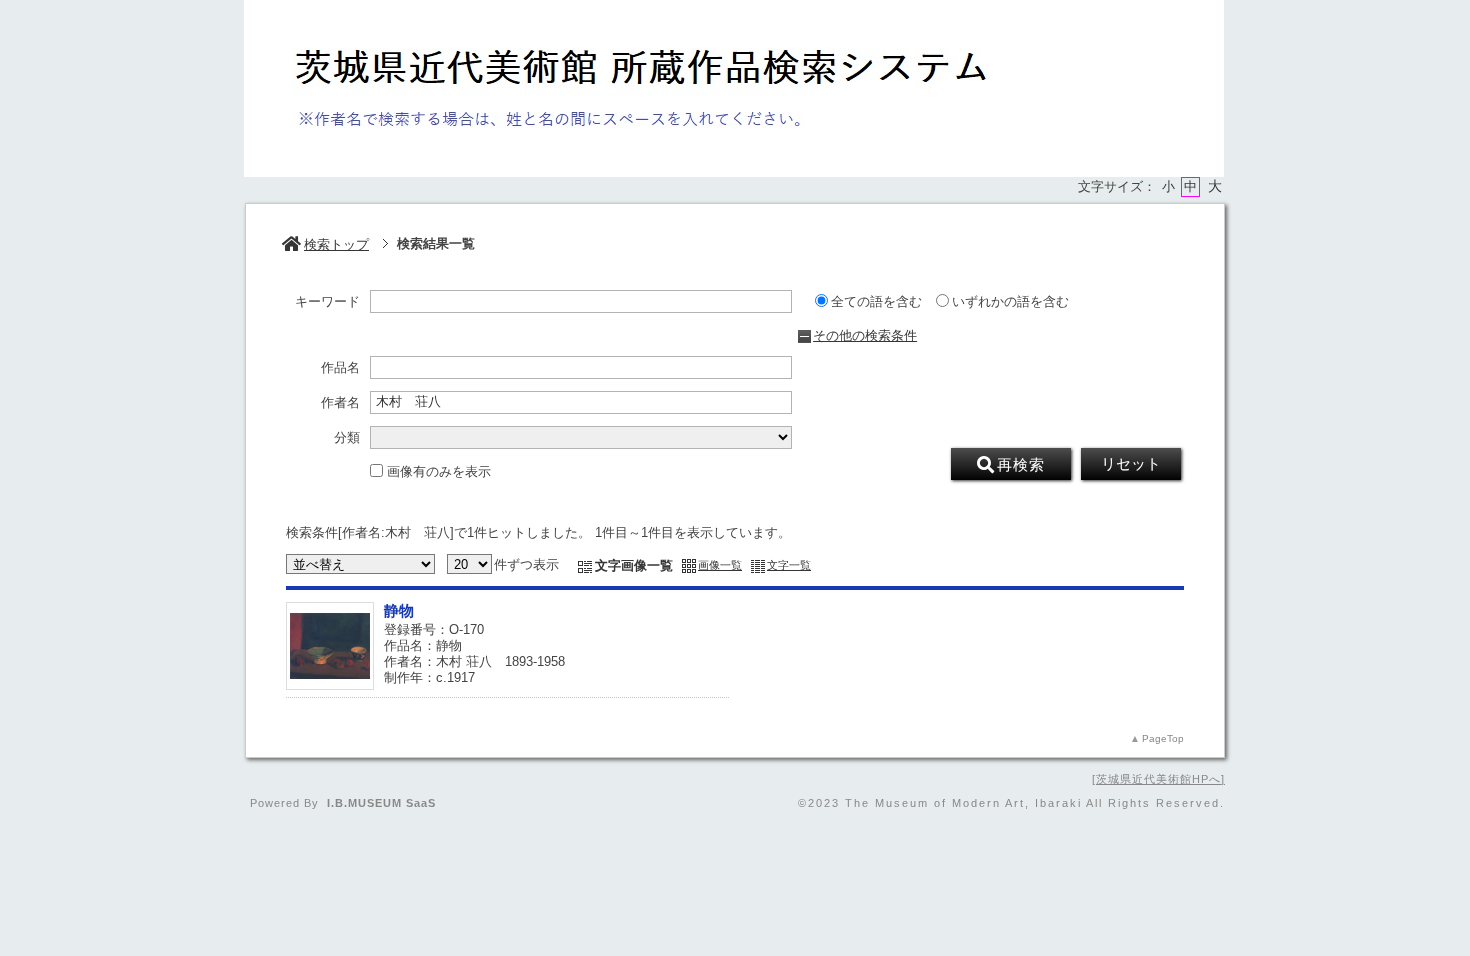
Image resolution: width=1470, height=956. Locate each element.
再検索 (1021, 465)
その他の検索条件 (865, 335)
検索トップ (336, 244)
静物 (399, 610)
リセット (1131, 464)
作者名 (340, 403)
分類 (347, 438)
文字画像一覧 (634, 565)
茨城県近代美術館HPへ (1158, 779)
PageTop (1163, 738)
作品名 (340, 368)
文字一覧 (789, 565)
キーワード (327, 302)
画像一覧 (720, 565)
